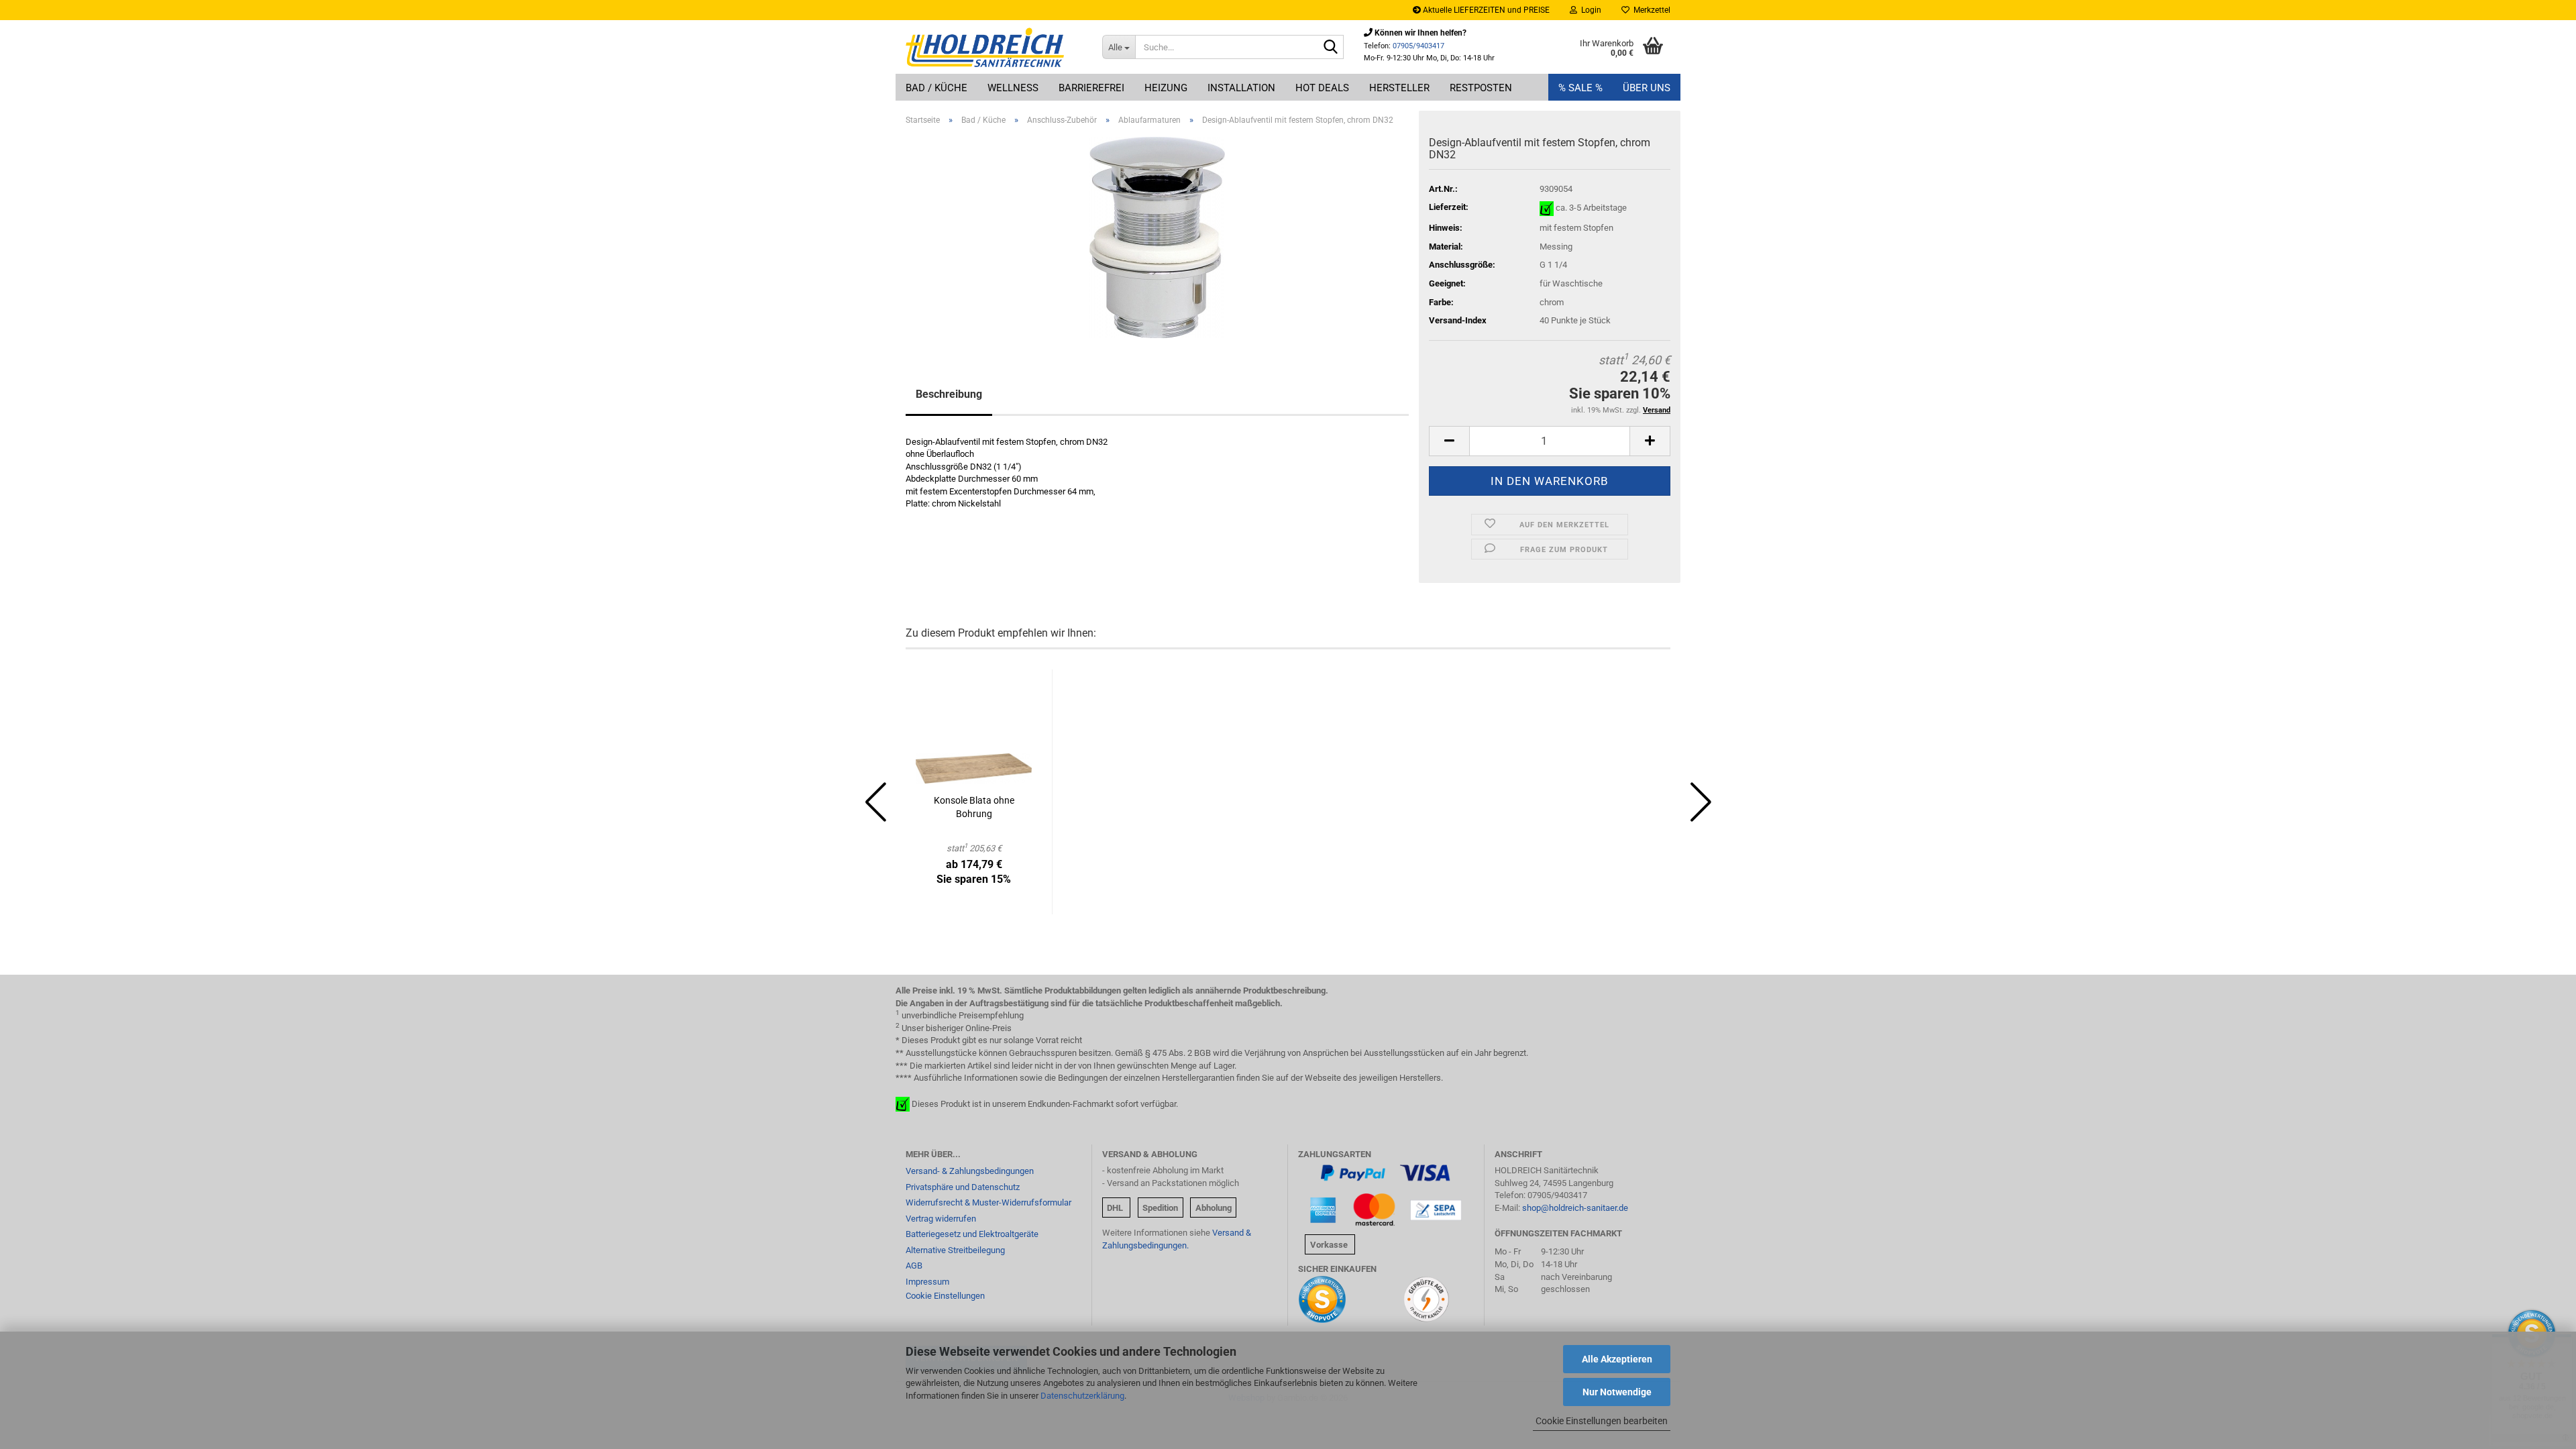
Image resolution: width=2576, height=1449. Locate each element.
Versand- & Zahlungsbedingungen (970, 1171)
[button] (1449, 441)
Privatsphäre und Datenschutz (963, 1187)
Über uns (1647, 88)
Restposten (1481, 88)
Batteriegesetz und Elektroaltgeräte (972, 1234)
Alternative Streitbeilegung (955, 1250)
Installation (1241, 88)
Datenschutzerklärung (1082, 1396)
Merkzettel (1650, 10)
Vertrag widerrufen (941, 1219)
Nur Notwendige (1617, 1392)
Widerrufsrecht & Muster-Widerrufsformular (988, 1202)
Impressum (927, 1282)
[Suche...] (1331, 48)
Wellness (1013, 88)
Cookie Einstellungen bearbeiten (1602, 1421)
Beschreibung (949, 394)
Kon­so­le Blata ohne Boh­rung (974, 807)
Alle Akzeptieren (1617, 1359)
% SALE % (1580, 88)
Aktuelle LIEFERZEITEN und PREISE (1485, 10)
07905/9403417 (1418, 46)
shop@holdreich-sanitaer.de (1575, 1208)
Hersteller (1399, 88)
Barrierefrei (1091, 88)
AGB (914, 1266)
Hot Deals (1322, 88)
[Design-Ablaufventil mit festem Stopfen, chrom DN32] (1157, 236)
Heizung (1166, 88)
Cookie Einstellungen (945, 1296)
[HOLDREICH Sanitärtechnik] (994, 47)
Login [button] (1589, 10)
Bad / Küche (936, 88)
